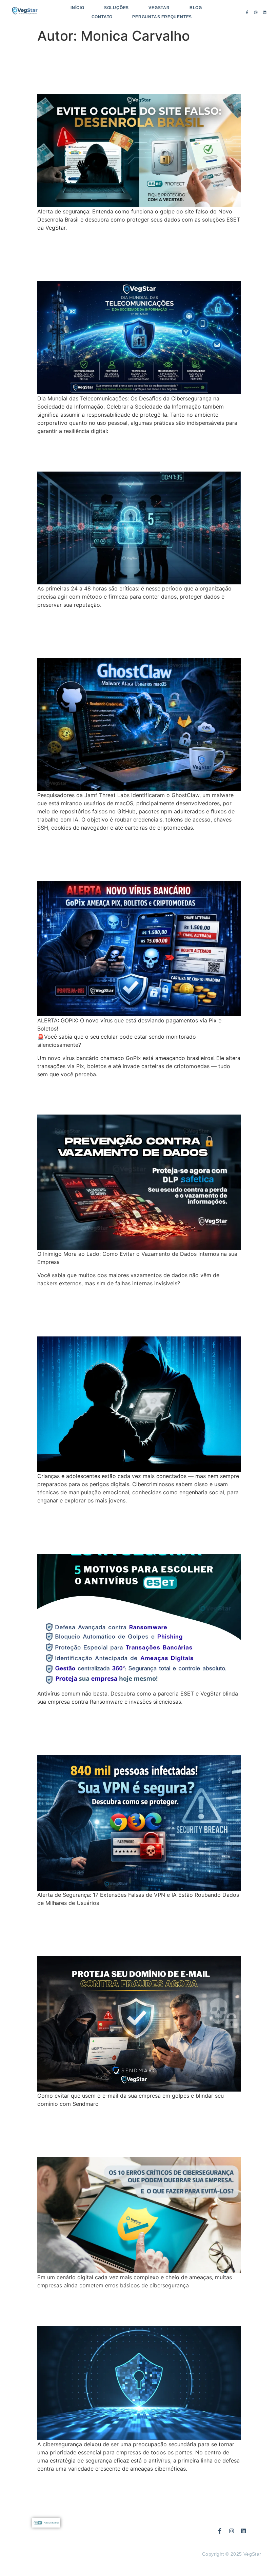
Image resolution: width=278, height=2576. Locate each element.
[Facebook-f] (247, 13)
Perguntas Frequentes (162, 17)
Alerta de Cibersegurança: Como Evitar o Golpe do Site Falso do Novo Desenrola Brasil (138, 69)
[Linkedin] (264, 13)
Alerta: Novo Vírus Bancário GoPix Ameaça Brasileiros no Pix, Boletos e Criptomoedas (130, 856)
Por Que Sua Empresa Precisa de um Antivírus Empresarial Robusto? (130, 2307)
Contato (102, 17)
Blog (196, 8)
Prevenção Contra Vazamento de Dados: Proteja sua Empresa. (122, 1096)
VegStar (159, 8)
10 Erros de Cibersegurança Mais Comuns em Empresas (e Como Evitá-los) (134, 2132)
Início (77, 8)
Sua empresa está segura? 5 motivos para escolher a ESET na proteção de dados (132, 1529)
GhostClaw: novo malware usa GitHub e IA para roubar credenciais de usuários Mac (139, 633)
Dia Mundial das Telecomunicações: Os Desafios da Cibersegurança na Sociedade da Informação (138, 256)
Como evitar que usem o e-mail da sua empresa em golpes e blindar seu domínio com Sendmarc (136, 1931)
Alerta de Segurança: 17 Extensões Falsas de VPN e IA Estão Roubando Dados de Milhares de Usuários (129, 1730)
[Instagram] (256, 13)
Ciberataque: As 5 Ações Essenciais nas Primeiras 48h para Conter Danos (133, 453)
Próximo (227, 2484)
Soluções (116, 8)
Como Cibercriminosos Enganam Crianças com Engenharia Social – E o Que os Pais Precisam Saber (133, 1311)
